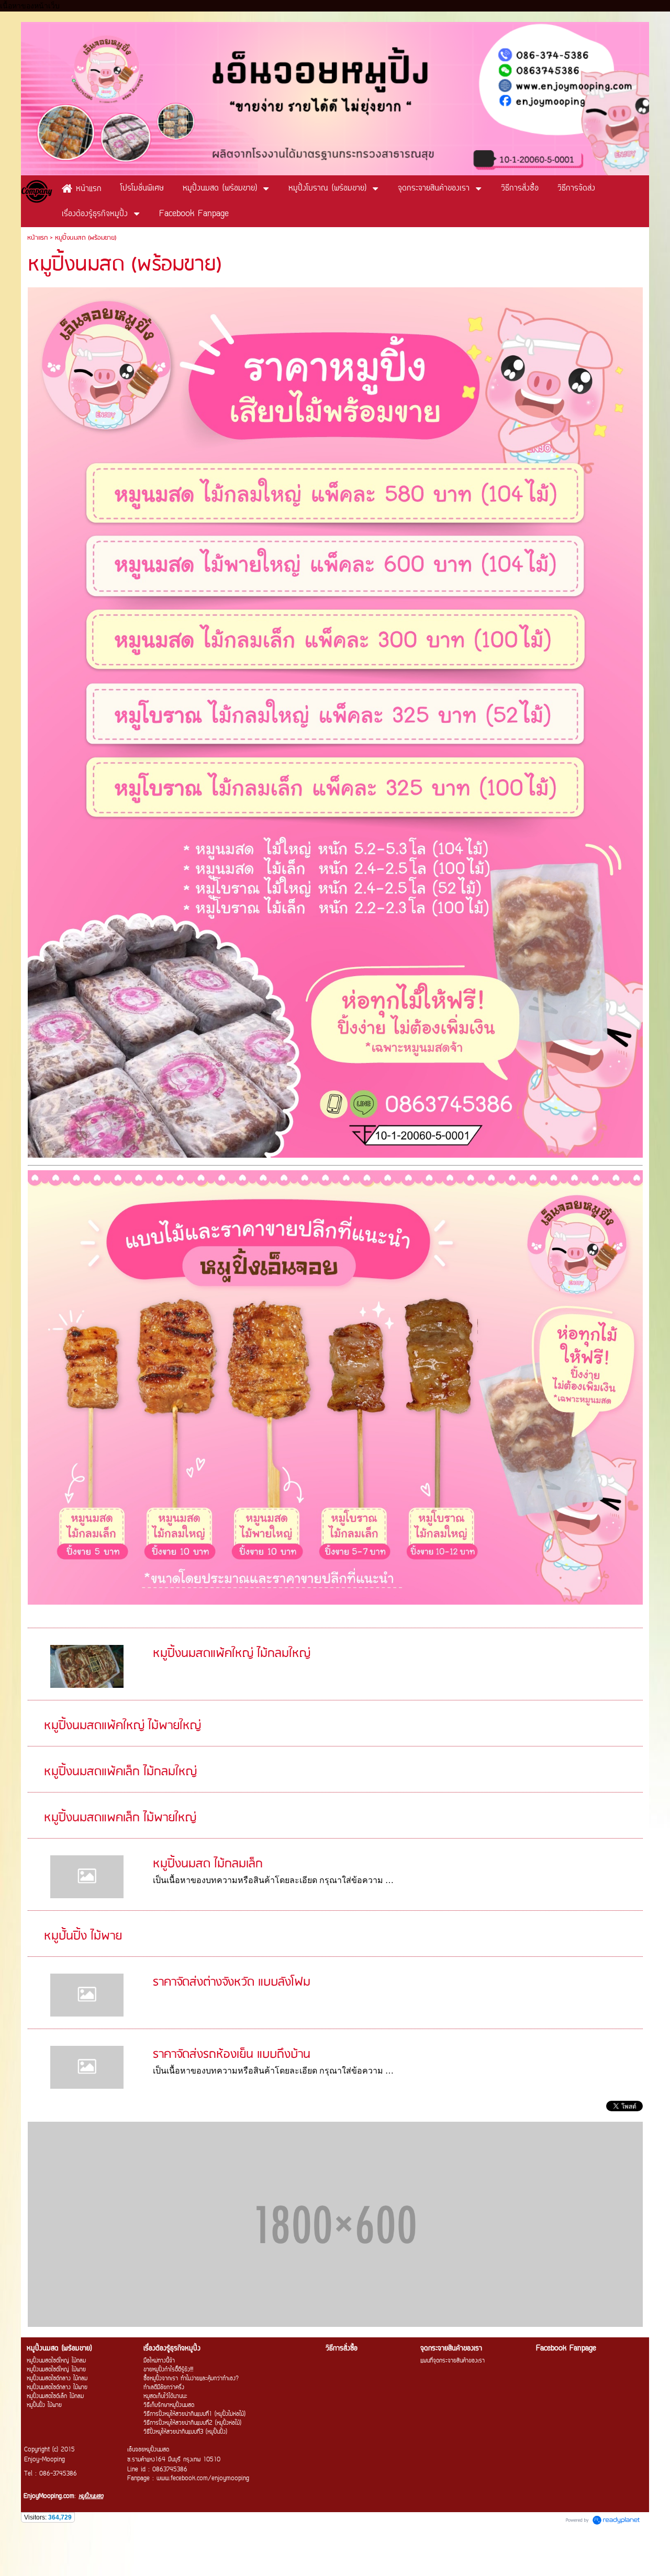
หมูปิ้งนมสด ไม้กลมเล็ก (208, 1864)
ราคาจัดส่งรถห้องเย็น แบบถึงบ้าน (232, 2054)
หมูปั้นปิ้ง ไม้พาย (83, 1936)
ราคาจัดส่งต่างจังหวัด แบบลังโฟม (232, 1982)
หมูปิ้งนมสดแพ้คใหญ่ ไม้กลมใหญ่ (232, 1654)
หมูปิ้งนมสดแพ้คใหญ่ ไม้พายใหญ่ (122, 1726)
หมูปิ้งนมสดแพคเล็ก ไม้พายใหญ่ (120, 1818)
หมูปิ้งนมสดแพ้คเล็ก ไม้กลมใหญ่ (120, 1772)
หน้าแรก (37, 238)
